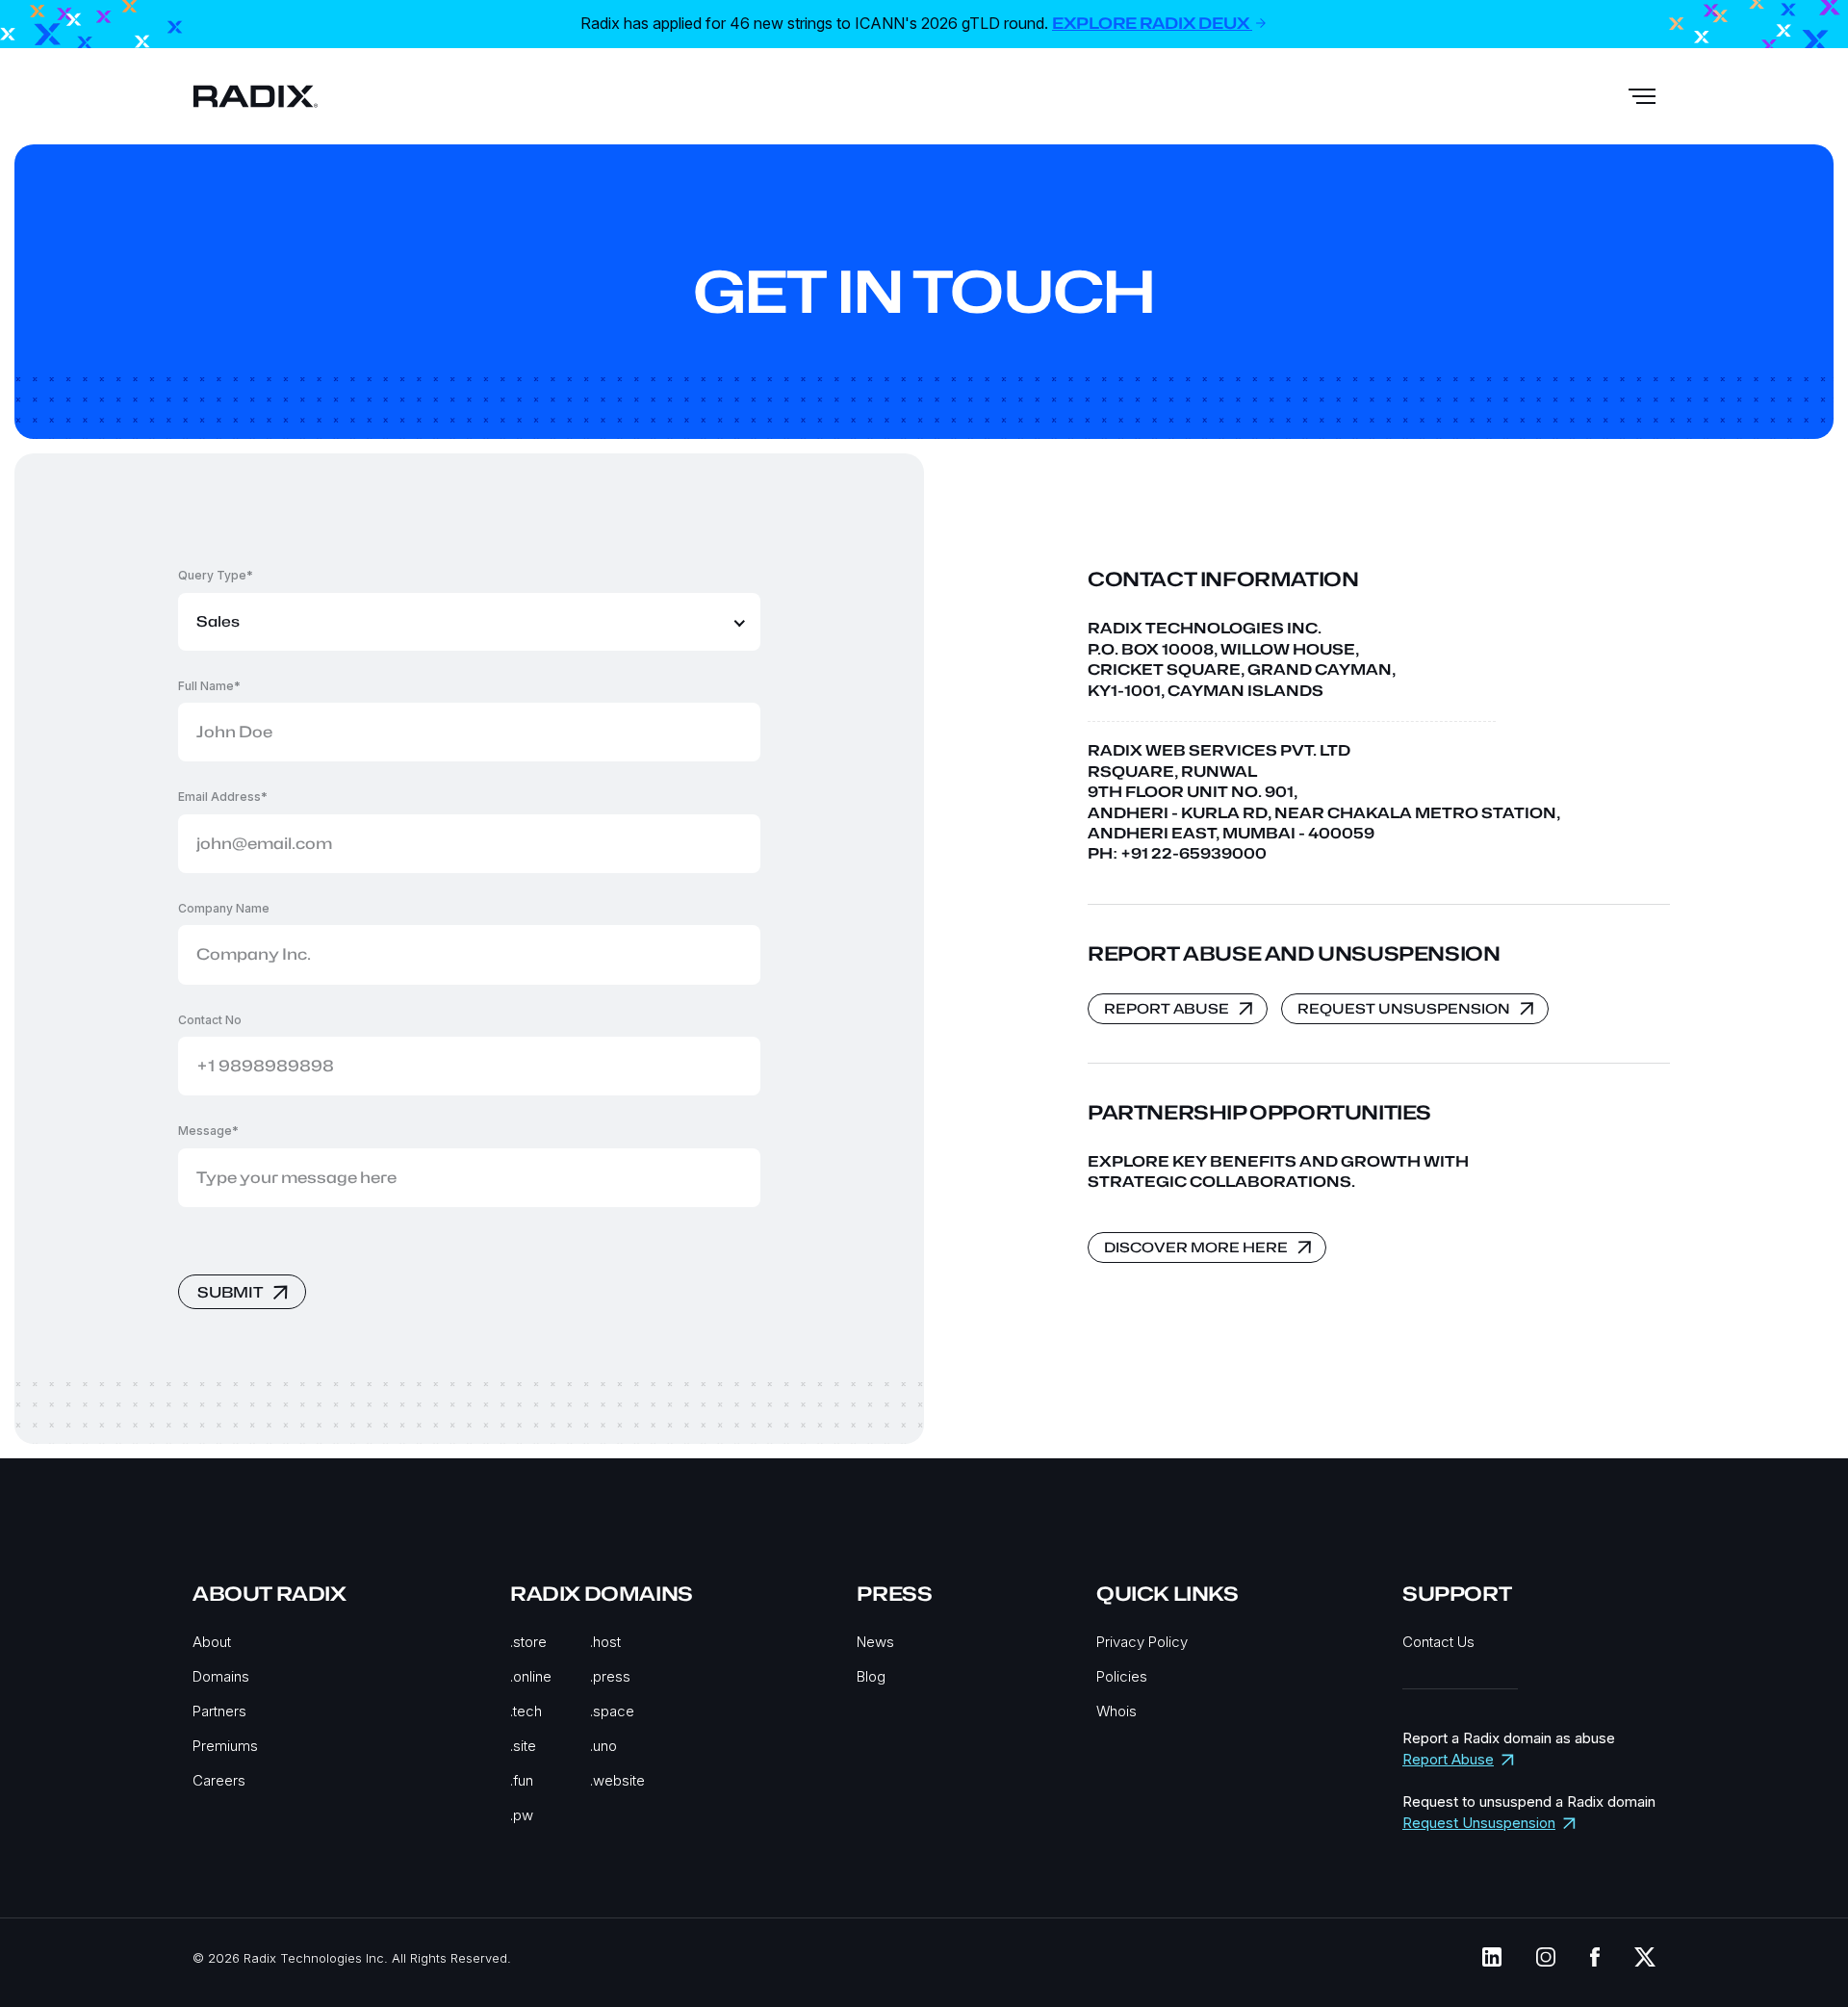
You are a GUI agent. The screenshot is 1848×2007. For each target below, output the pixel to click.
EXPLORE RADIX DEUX (1152, 24)
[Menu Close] (1642, 96)
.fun (522, 1780)
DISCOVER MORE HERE (1196, 1247)
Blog (871, 1676)
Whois (1116, 1711)
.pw (522, 1815)
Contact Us (1438, 1642)
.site (523, 1746)
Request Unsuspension (1479, 1823)
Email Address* (223, 797)
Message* (208, 1131)
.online (531, 1676)
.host (605, 1642)
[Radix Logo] (256, 96)
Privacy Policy (1142, 1642)
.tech (526, 1711)
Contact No (210, 1020)
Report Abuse (1448, 1759)
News (875, 1642)
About (212, 1642)
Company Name (224, 909)
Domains (221, 1676)
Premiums (225, 1746)
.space (612, 1711)
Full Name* (209, 686)
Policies (1122, 1676)
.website (617, 1780)
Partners (219, 1711)
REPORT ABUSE (1167, 1008)
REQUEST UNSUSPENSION (1404, 1008)
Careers (219, 1780)
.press (610, 1676)
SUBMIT (230, 1293)
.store (528, 1642)
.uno (603, 1746)
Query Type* (216, 576)
